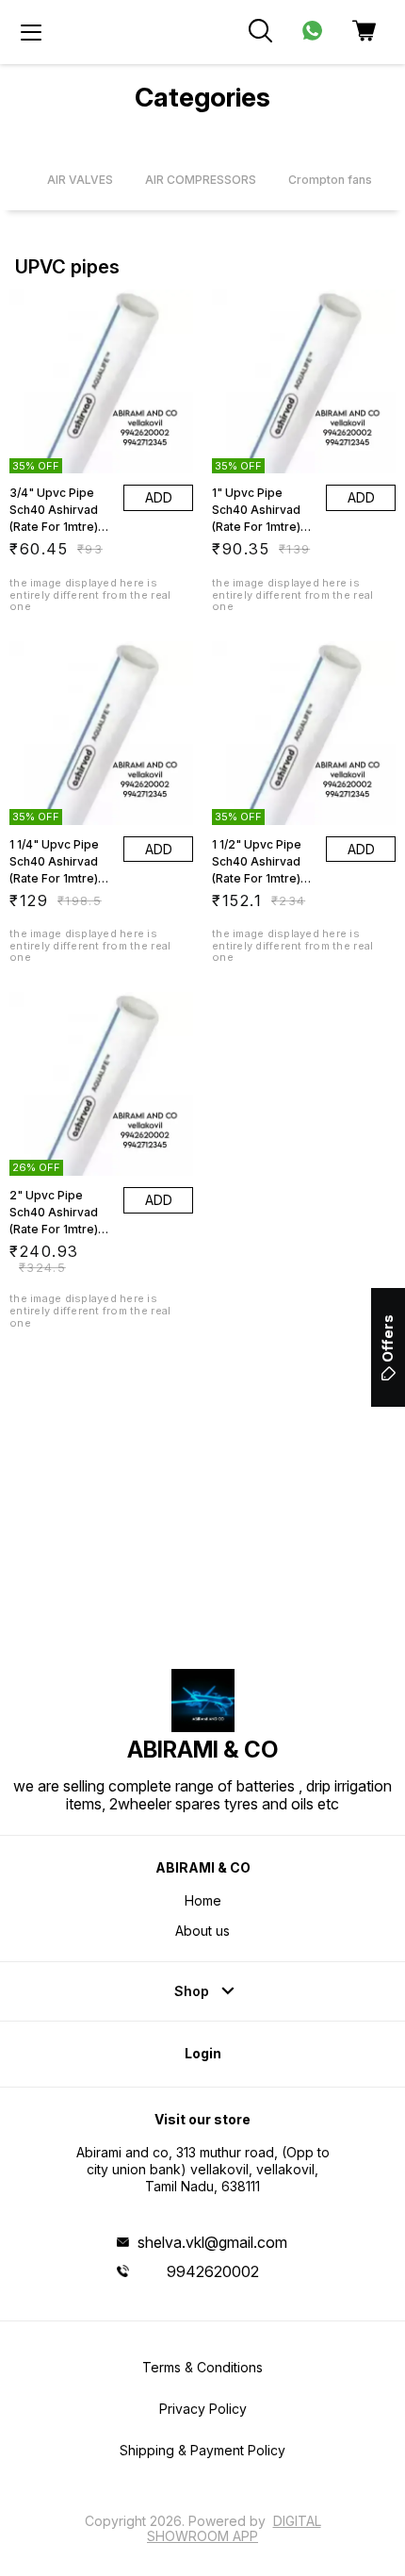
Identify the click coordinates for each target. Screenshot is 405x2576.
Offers (388, 1338)
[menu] (31, 32)
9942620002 (213, 2271)
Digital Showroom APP (234, 2528)
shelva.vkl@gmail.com (212, 2242)
